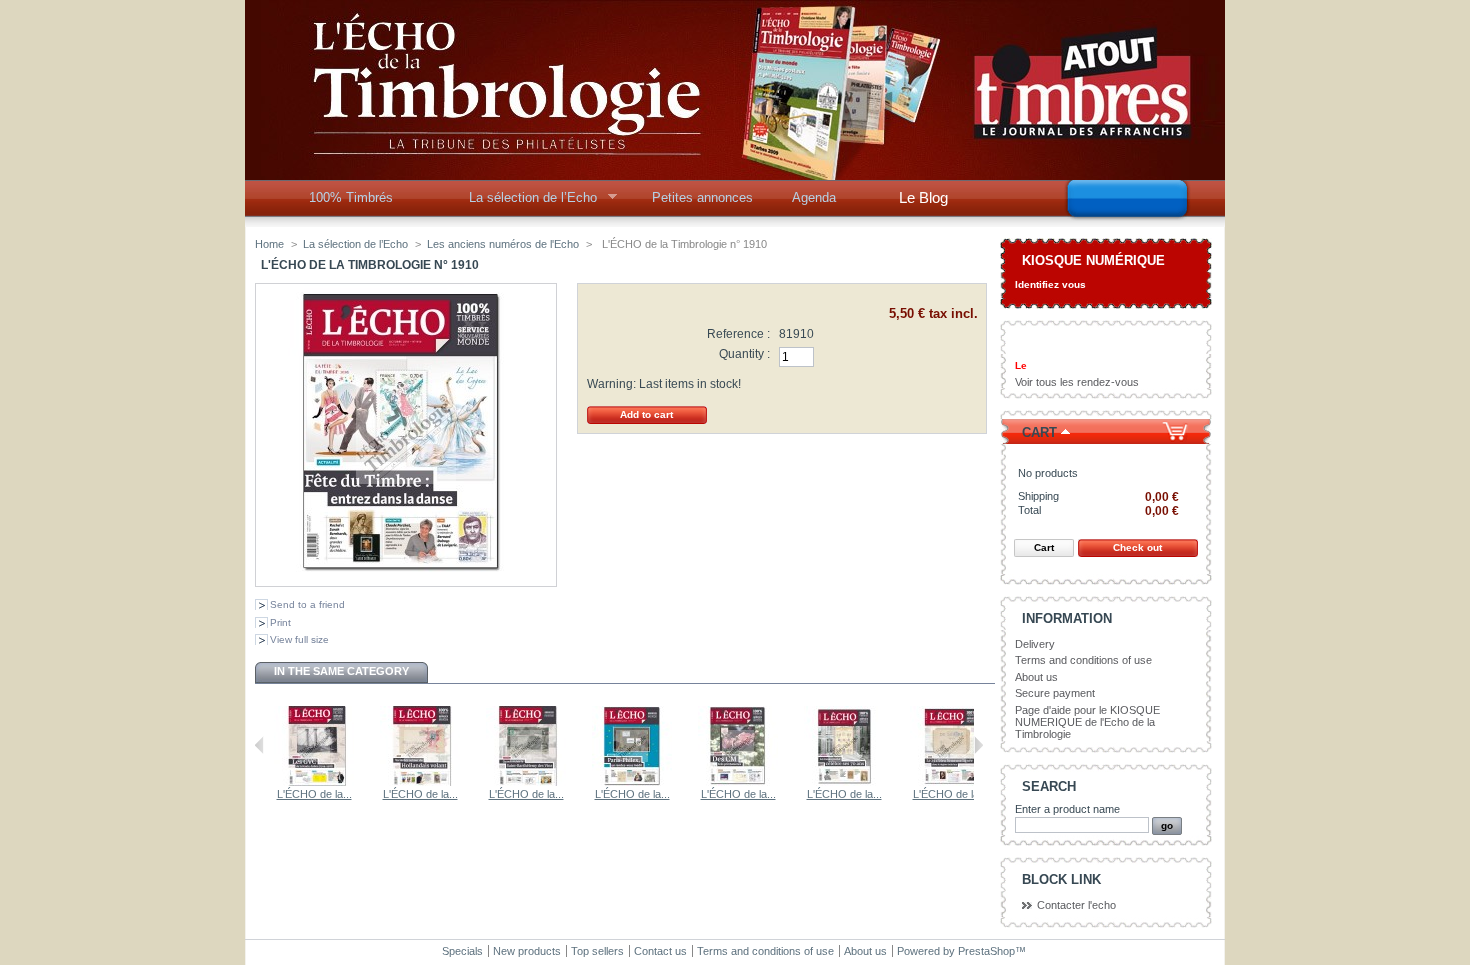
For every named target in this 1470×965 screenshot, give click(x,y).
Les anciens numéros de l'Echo (503, 244)
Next (978, 745)
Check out (1137, 547)
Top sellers (597, 951)
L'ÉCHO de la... (314, 794)
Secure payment (1055, 693)
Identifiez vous (1050, 284)
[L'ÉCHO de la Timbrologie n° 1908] (950, 782)
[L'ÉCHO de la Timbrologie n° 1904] (526, 782)
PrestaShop (986, 951)
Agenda (814, 197)
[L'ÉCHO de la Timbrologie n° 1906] (632, 782)
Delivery (1035, 644)
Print (280, 622)
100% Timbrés (351, 197)
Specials (462, 951)
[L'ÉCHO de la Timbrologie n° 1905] (738, 782)
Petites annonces (702, 197)
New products (527, 951)
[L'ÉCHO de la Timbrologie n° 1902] (314, 782)
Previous (259, 745)
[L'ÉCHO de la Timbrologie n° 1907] (844, 782)
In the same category (341, 671)
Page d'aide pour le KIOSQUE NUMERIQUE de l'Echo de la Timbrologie (1087, 722)
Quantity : (744, 354)
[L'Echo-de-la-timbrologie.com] (735, 172)
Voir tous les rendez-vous (1077, 382)
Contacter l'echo (1076, 905)
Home (269, 244)
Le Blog (923, 197)
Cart (1039, 432)
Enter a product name (1067, 809)
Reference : (738, 334)
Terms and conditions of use (1083, 660)
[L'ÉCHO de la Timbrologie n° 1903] (420, 782)
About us (1036, 677)
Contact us (660, 951)
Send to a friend (307, 604)
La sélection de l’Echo (526, 203)
